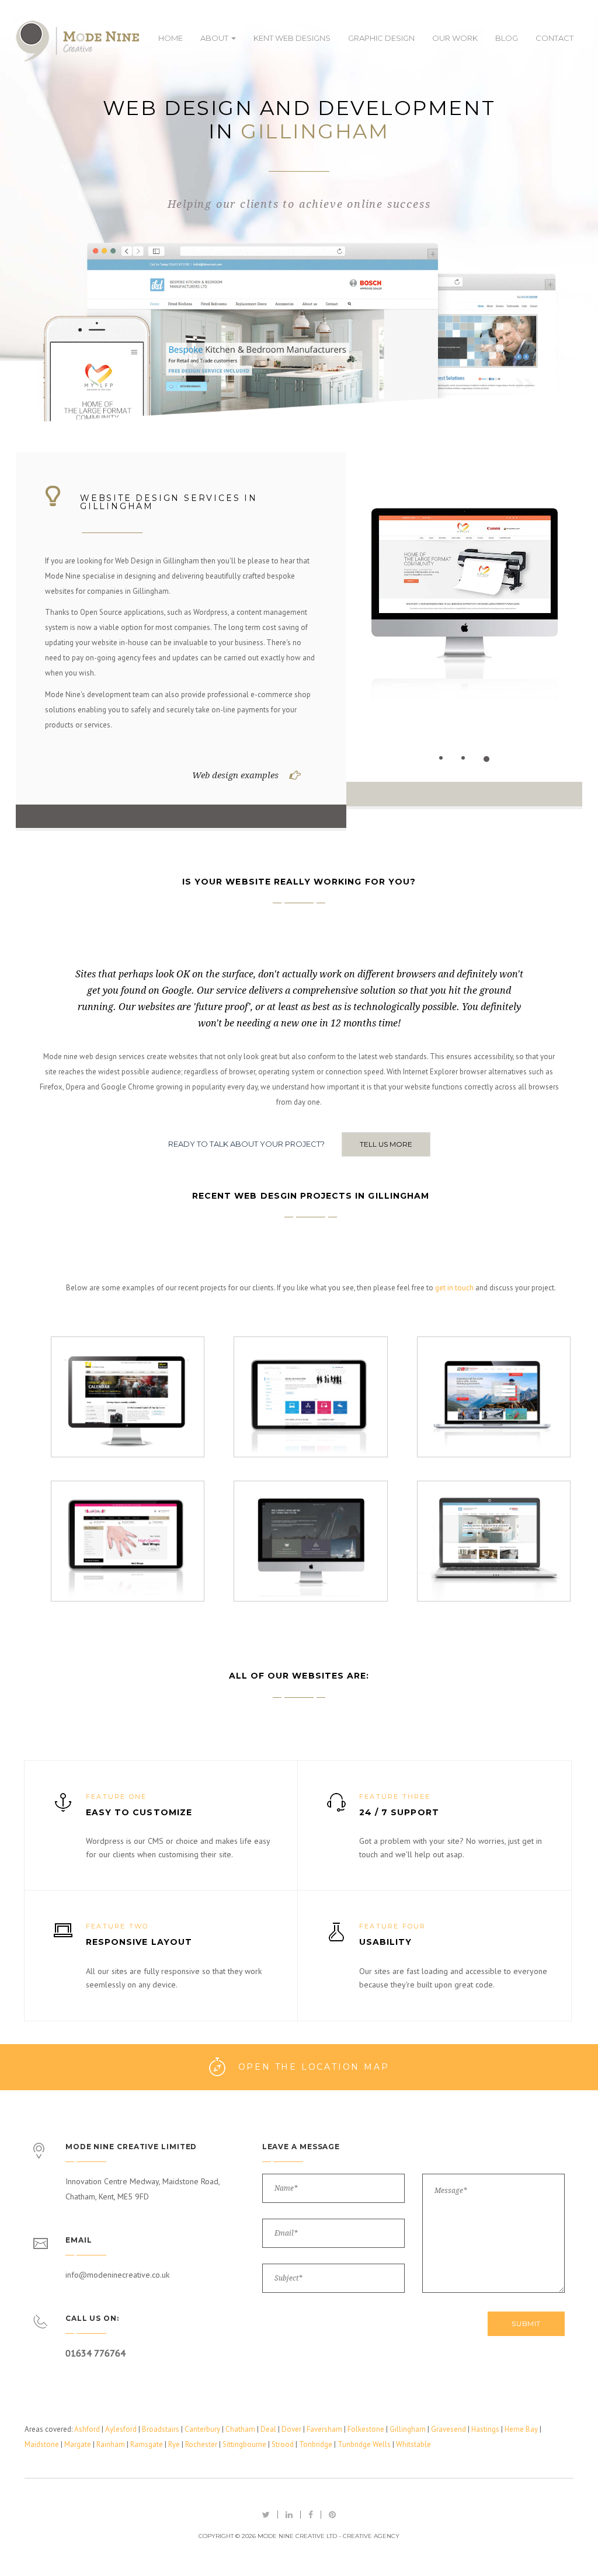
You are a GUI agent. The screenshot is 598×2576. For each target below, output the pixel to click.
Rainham (111, 2444)
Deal (268, 2429)
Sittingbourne (244, 2444)
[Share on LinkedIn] (289, 2515)
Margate (78, 2444)
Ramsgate (147, 2444)
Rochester (201, 2444)
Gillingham (408, 2429)
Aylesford (121, 2429)
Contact (554, 38)
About (215, 38)
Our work (455, 38)
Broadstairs (161, 2429)
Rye (174, 2444)
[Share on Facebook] (311, 2515)
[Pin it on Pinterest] (332, 2515)
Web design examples (235, 775)
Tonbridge (316, 2444)
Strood (283, 2444)
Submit (526, 2323)
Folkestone (366, 2429)
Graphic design (381, 38)
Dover (291, 2429)
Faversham (324, 2429)
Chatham (240, 2429)
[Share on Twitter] (266, 2515)
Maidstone (42, 2444)
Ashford (87, 2429)
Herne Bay (521, 2429)
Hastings (485, 2429)
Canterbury (202, 2429)
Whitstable (413, 2444)
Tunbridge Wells (364, 2444)
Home (171, 38)
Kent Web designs (292, 38)
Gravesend (448, 2429)
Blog (507, 38)
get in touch (454, 1288)
